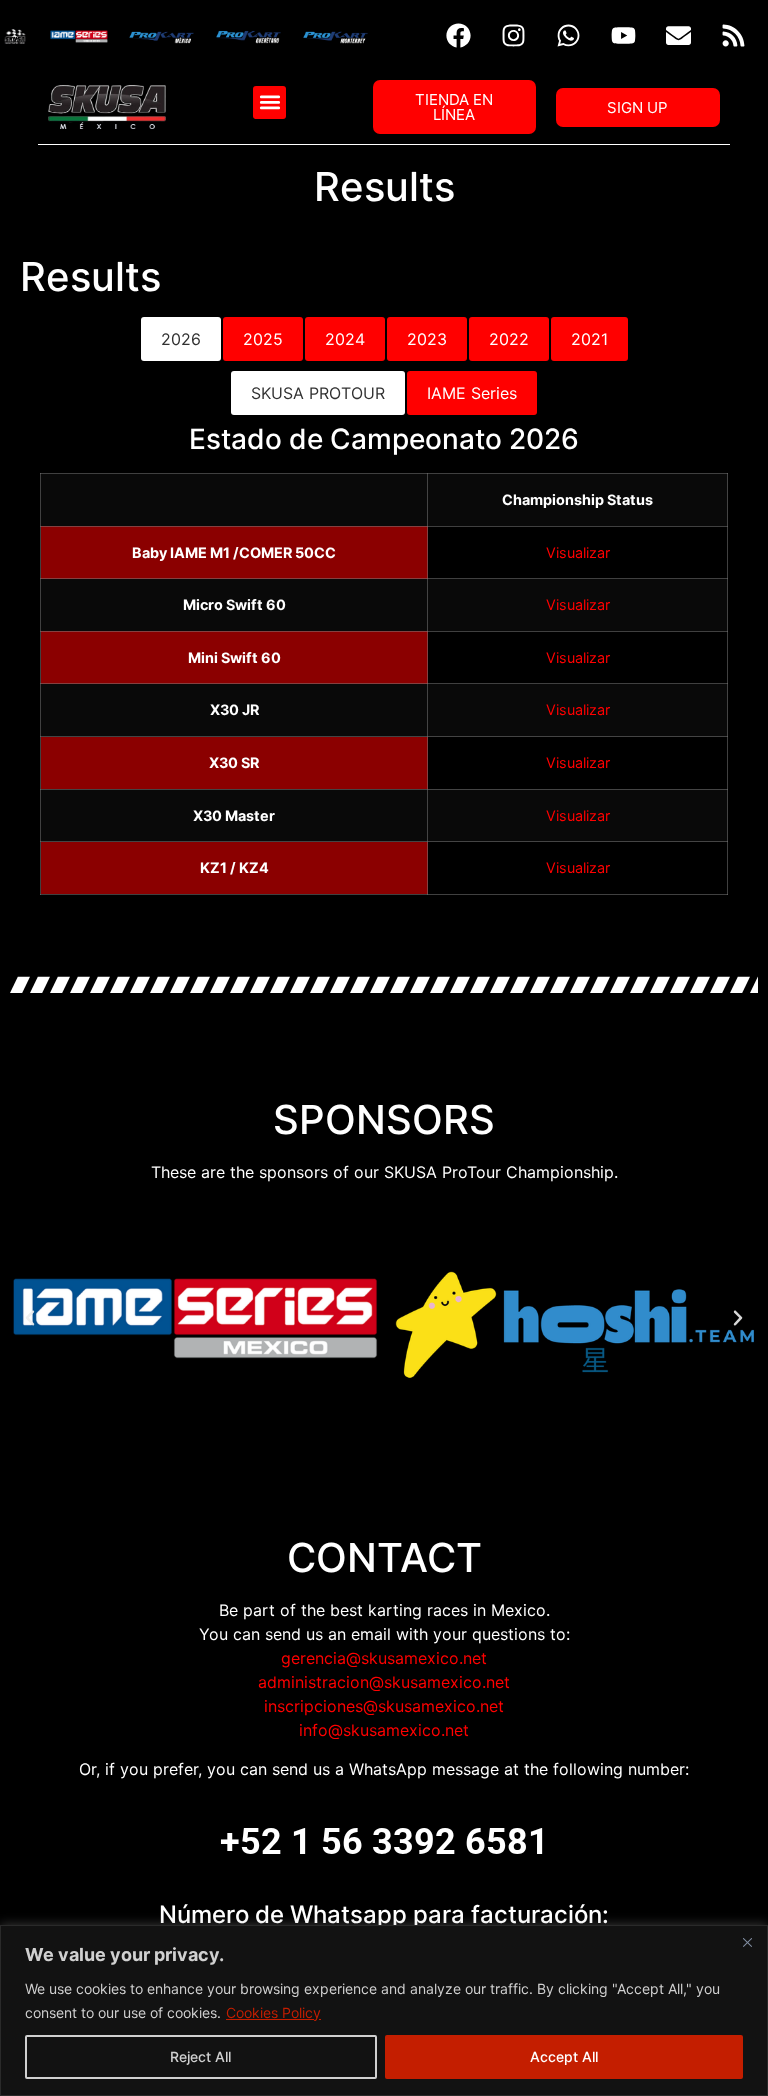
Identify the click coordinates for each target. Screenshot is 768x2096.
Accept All (564, 2056)
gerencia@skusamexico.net (384, 1658)
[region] (384, 2010)
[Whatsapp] (568, 35)
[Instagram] (513, 35)
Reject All (200, 2056)
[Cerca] (747, 1942)
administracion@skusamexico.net (384, 1682)
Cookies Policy (273, 2012)
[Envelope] (678, 35)
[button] (269, 102)
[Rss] (733, 35)
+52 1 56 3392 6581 (384, 1842)
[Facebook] (458, 35)
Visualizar (578, 552)
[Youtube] (623, 35)
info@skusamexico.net (384, 1730)
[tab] (181, 339)
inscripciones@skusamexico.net (384, 1706)
